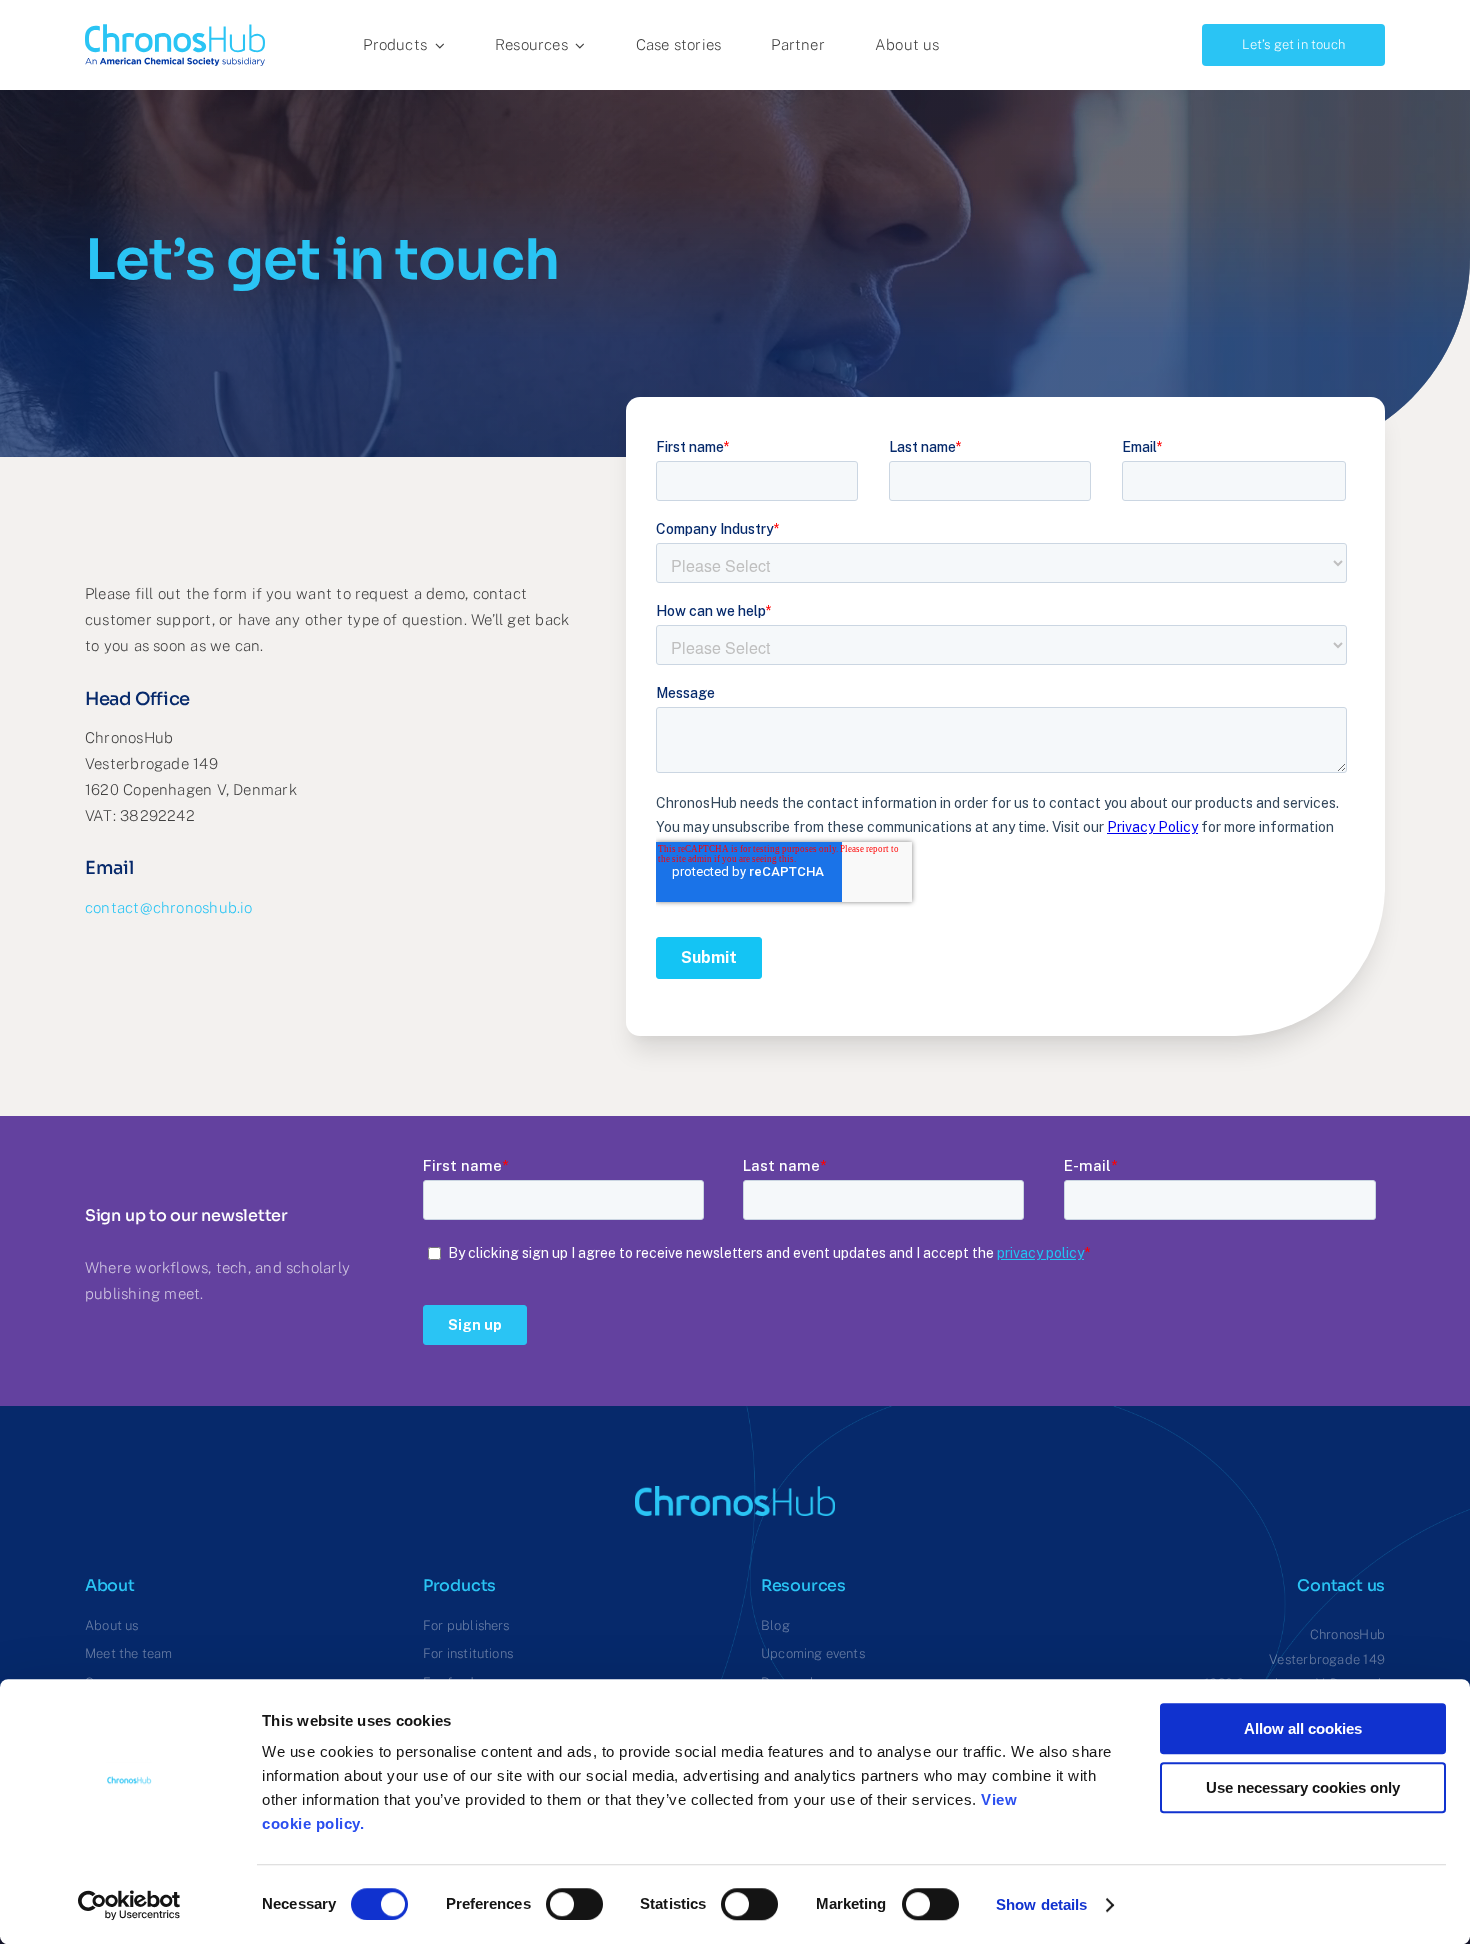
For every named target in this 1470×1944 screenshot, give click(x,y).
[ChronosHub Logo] (175, 31)
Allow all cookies (1303, 1728)
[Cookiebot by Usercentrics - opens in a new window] (129, 1905)
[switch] (574, 1904)
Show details (1041, 1904)
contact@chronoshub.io (169, 907)
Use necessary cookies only (1303, 1787)
